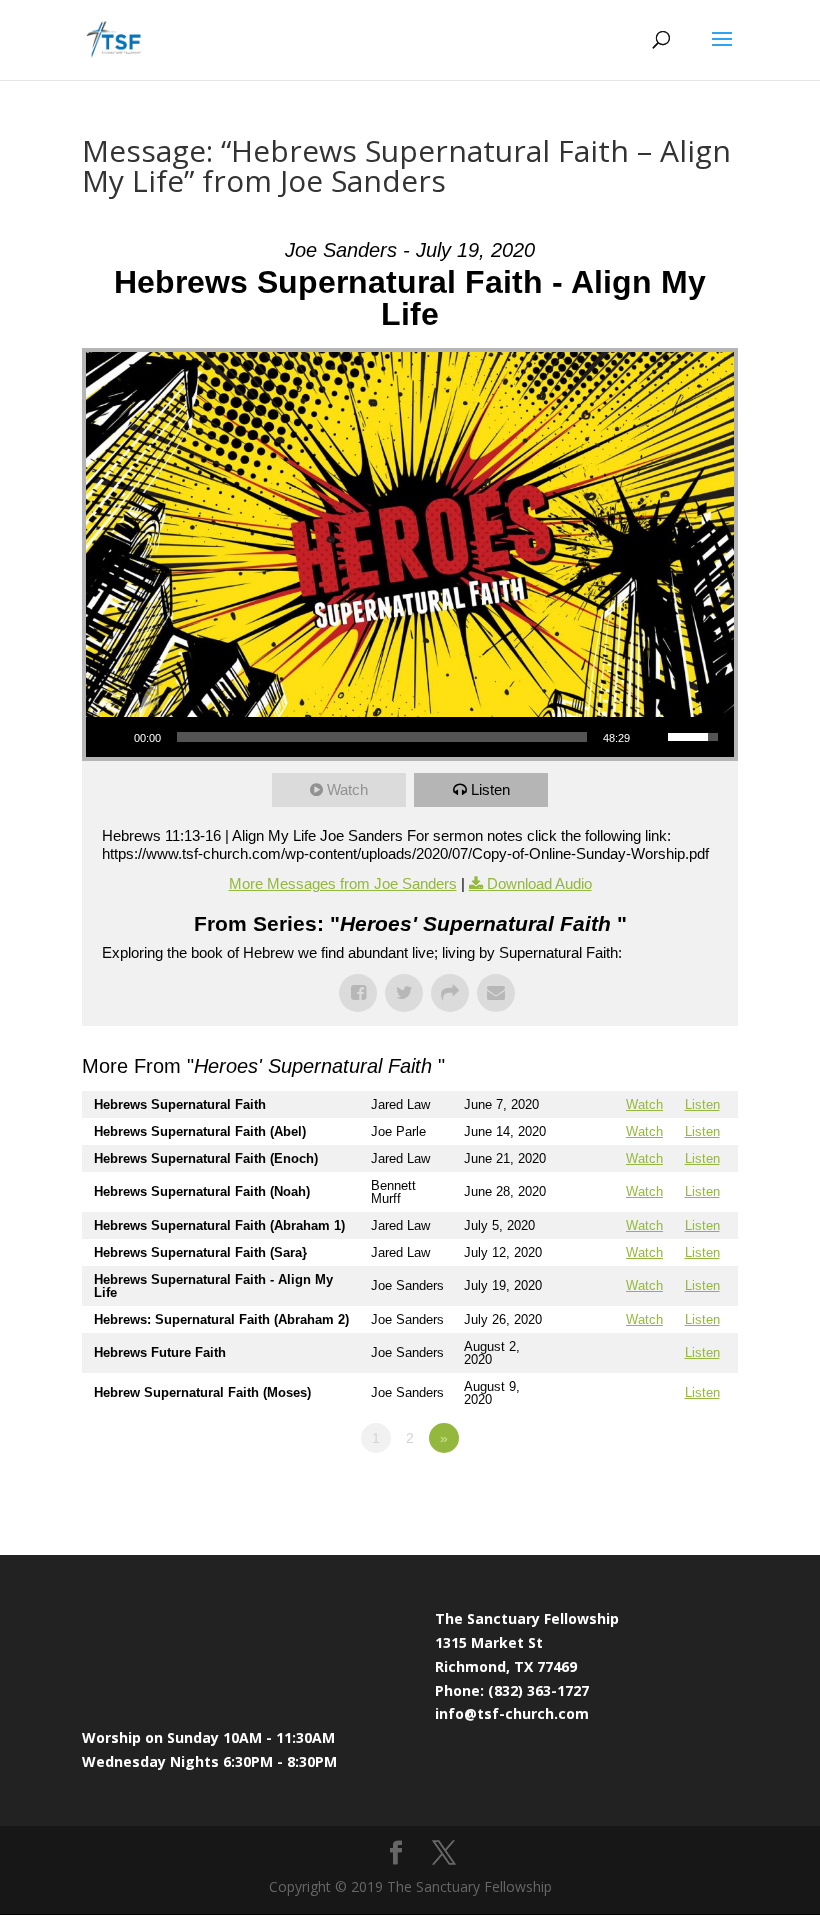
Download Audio (539, 883)
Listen (490, 789)
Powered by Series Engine (664, 1493)
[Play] (112, 737)
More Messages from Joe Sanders (343, 883)
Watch (347, 789)
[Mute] (652, 737)
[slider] (382, 737)
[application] (410, 737)
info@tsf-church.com (512, 1713)
